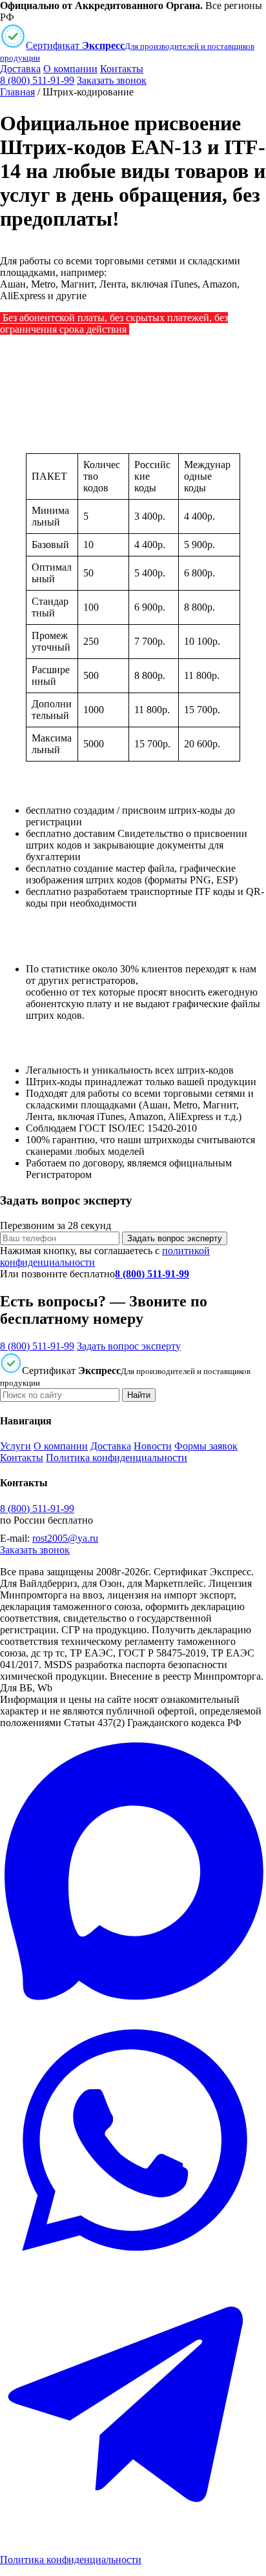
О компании (70, 69)
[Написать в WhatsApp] (133, 2269)
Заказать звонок (112, 80)
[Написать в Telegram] (133, 2538)
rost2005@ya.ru (65, 1538)
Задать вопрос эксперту (175, 1238)
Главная (17, 92)
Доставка (20, 69)
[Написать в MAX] (133, 2001)
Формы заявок (206, 1446)
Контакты (122, 69)
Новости (153, 1446)
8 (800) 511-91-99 (37, 80)
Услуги (15, 1446)
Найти (139, 1395)
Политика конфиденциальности (117, 1458)
